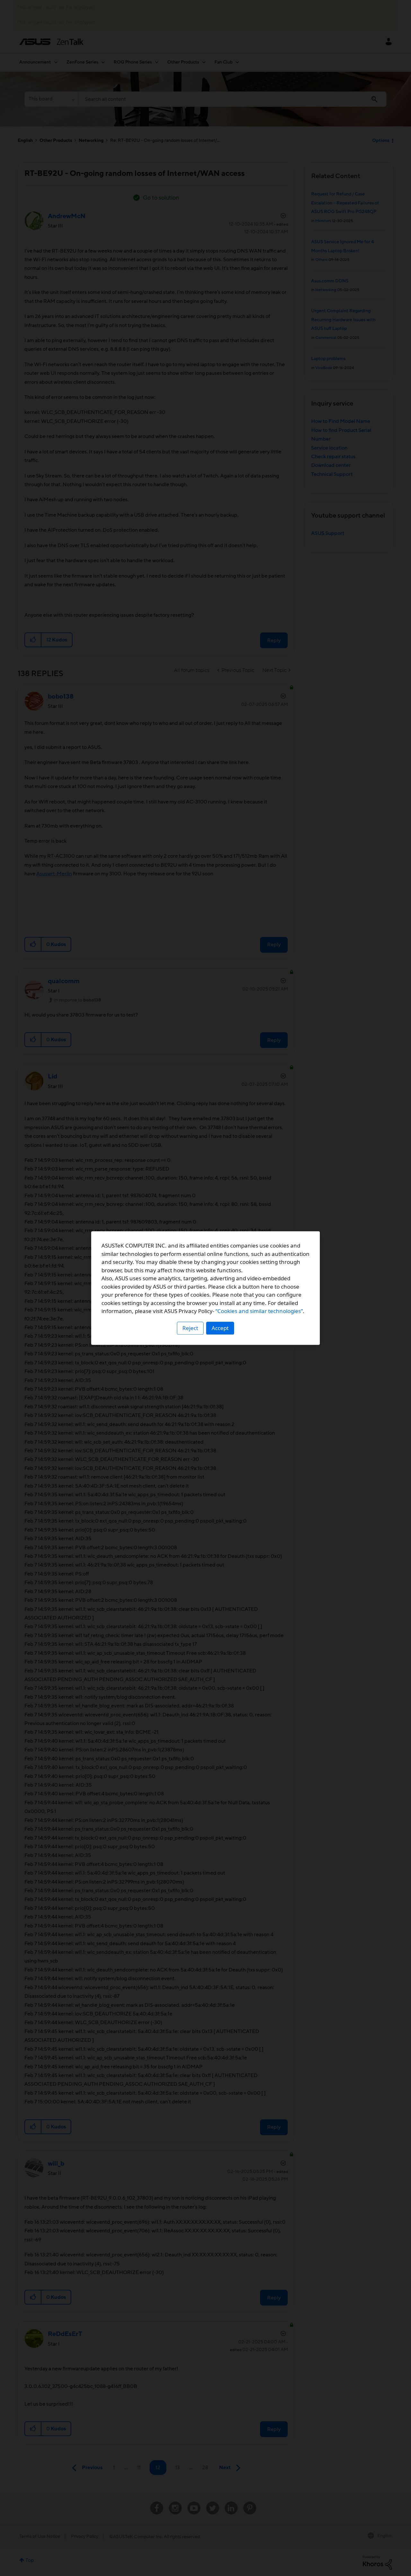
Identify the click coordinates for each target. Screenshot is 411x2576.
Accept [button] (220, 1328)
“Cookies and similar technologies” (259, 1311)
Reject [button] (190, 1328)
